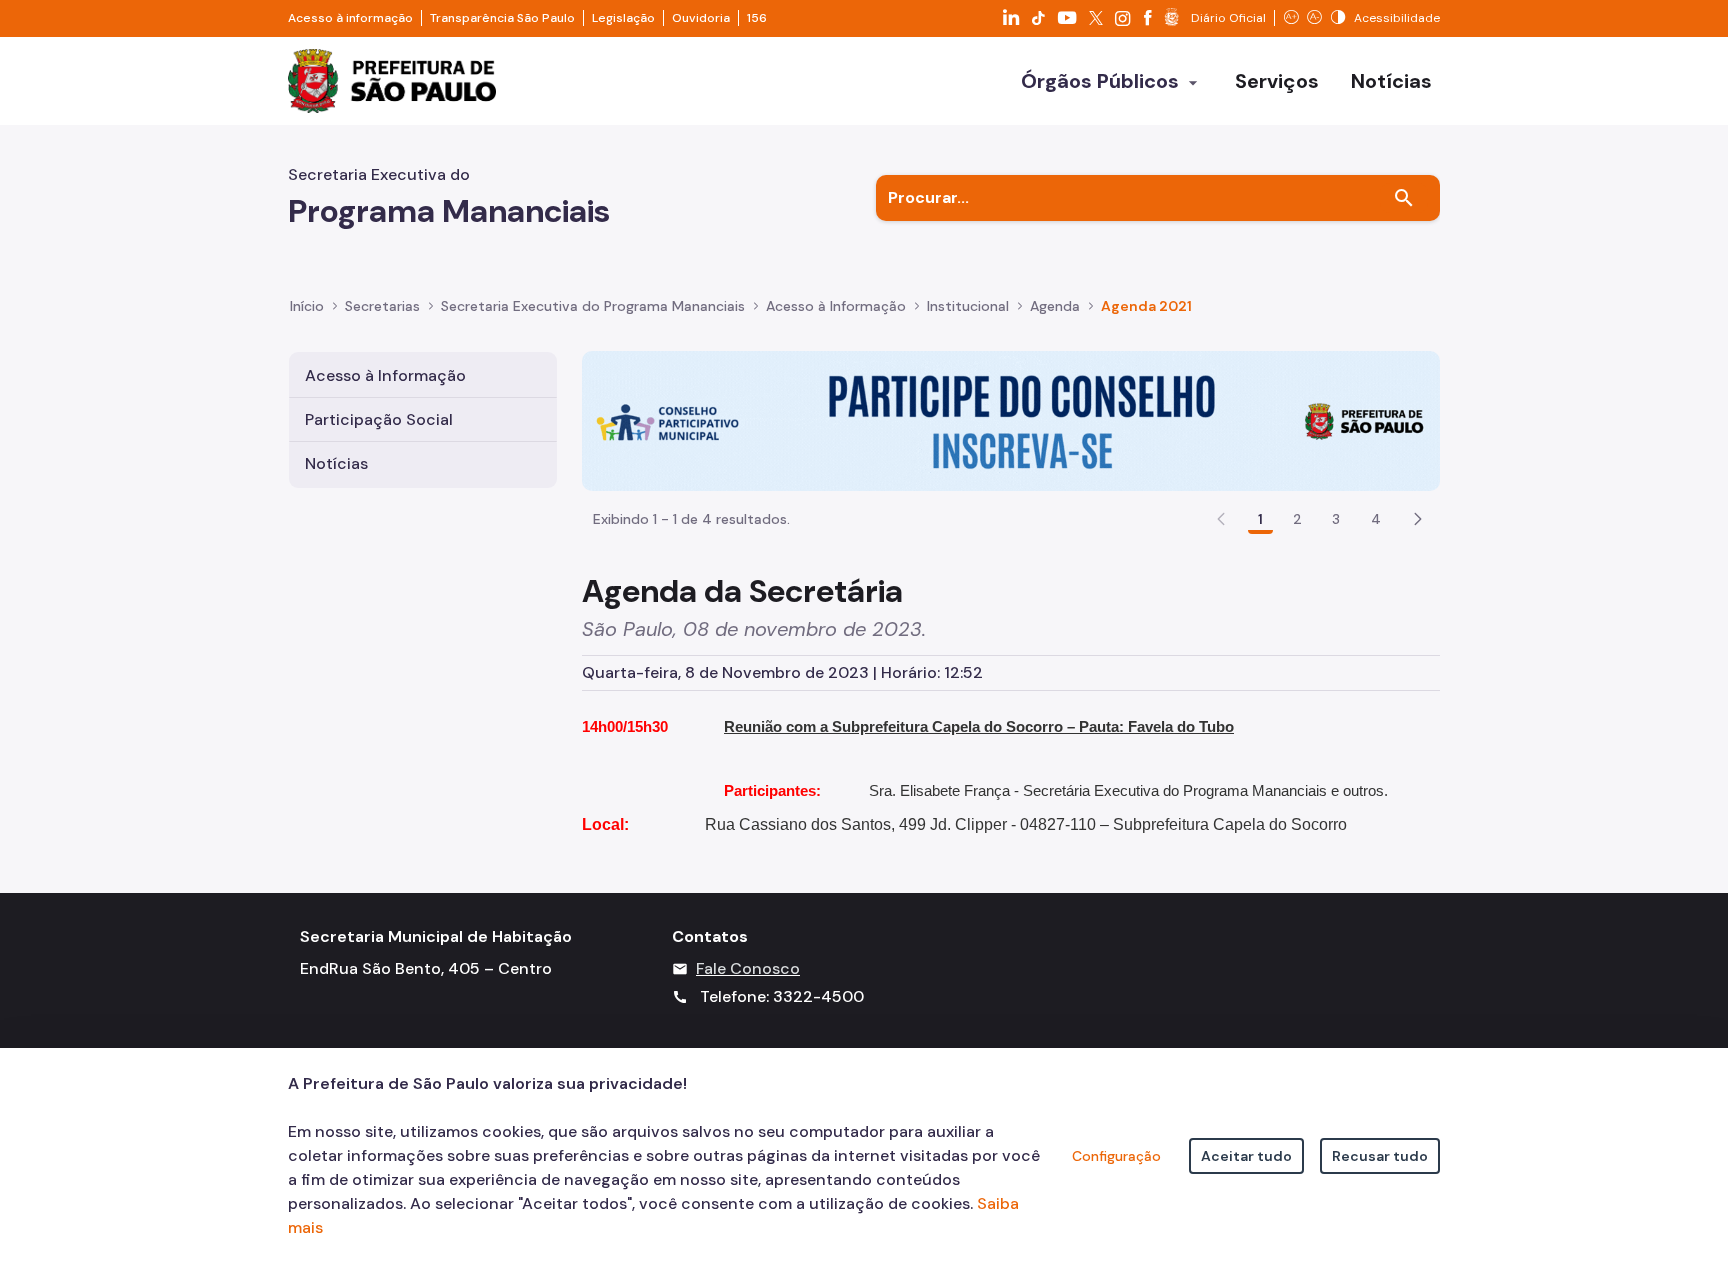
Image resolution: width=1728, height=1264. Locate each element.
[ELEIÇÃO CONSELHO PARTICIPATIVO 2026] (1011, 419)
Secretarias (382, 306)
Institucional (968, 306)
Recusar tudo (1380, 1156)
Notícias (336, 463)
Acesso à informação (350, 18)
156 (757, 18)
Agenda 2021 (1146, 306)
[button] (1418, 519)
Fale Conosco (748, 968)
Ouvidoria (701, 18)
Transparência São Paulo (502, 18)
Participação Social (379, 419)
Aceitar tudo (1246, 1156)
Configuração (1116, 1156)
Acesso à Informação (836, 306)
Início (307, 306)
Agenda (1055, 306)
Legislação (623, 18)
